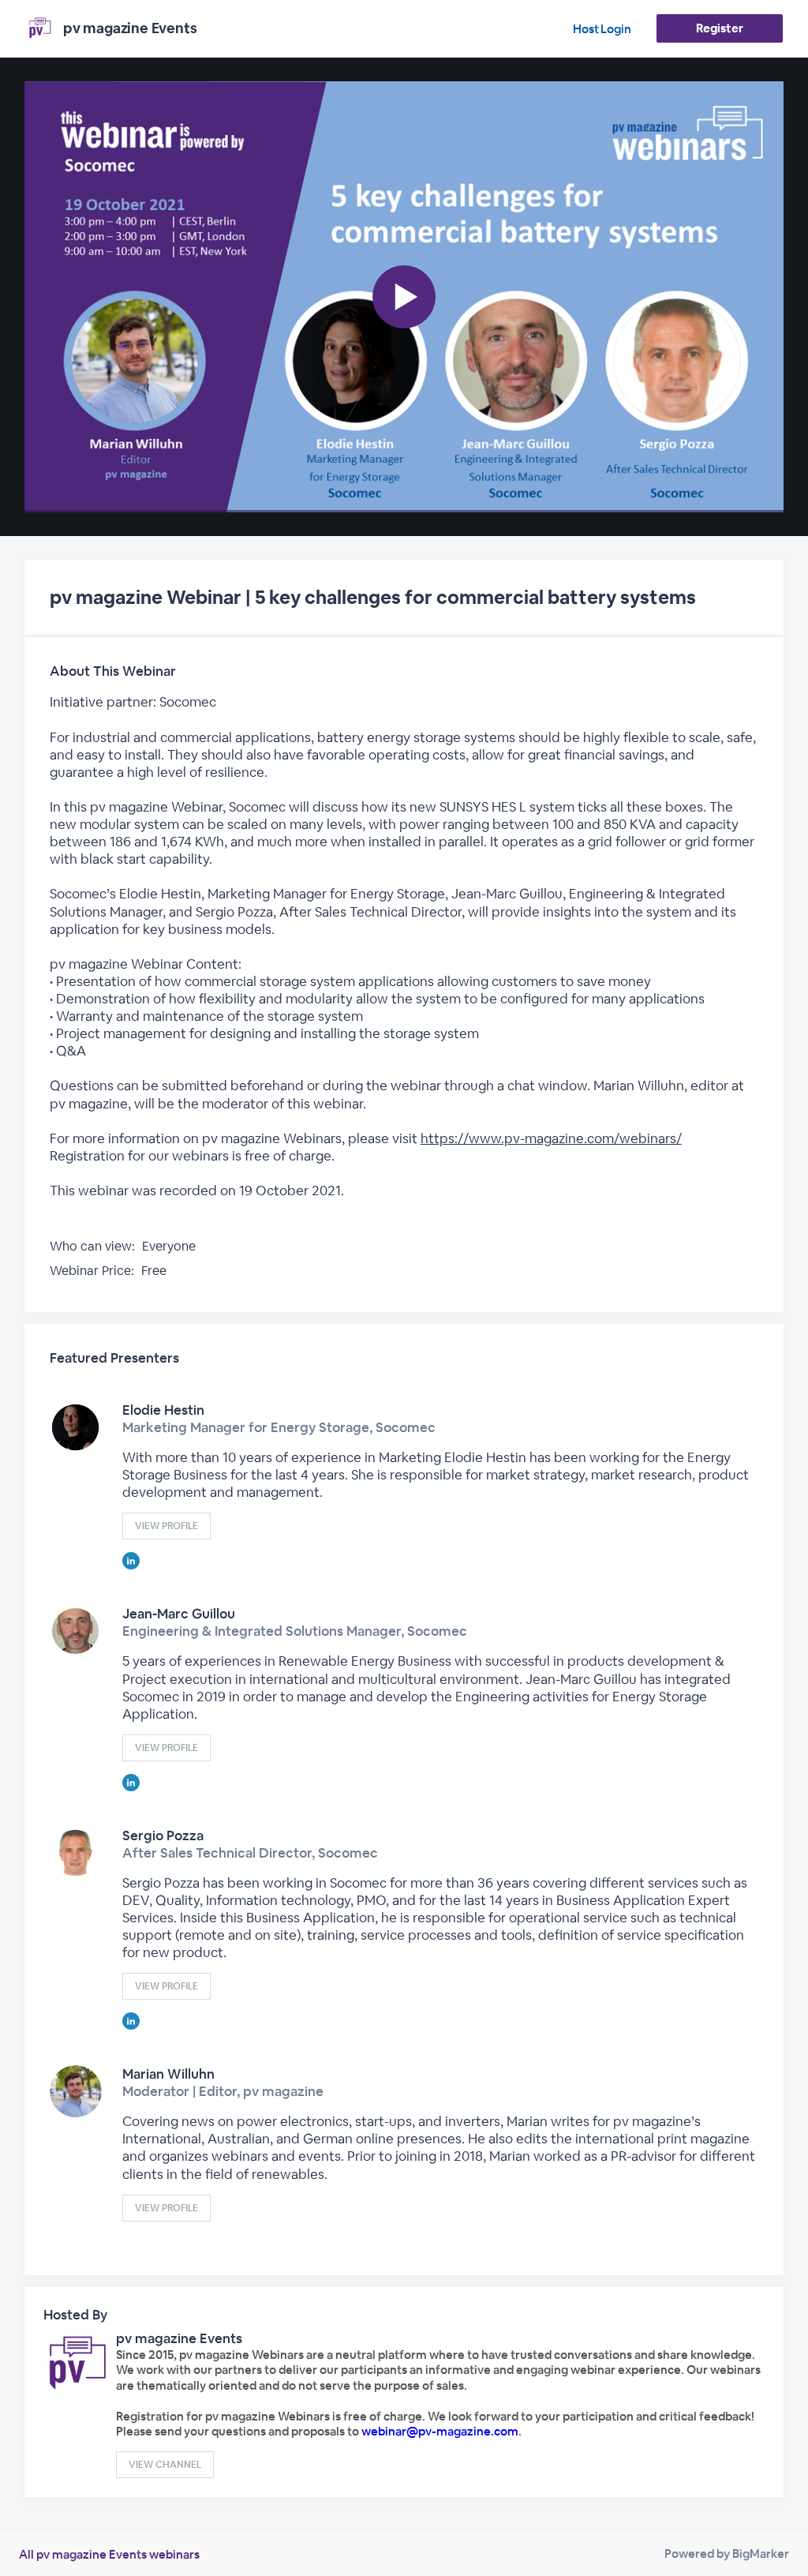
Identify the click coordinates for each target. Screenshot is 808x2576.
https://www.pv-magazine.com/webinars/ (551, 1138)
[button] (404, 297)
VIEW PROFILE (166, 1526)
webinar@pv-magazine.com (440, 2431)
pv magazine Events (179, 2338)
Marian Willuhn (168, 2074)
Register (719, 28)
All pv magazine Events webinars (109, 2554)
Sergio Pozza (163, 1835)
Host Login (602, 29)
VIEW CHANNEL (165, 2465)
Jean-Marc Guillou (179, 1614)
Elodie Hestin (163, 1410)
